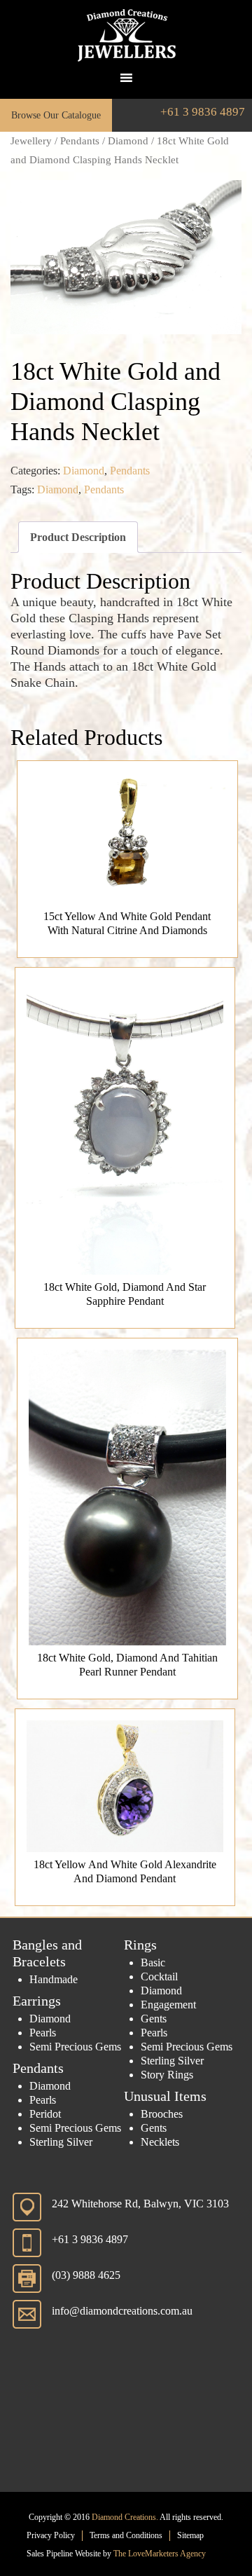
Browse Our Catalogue (56, 115)
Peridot (45, 2114)
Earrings (37, 2001)
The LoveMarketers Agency (160, 2554)
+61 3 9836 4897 (203, 112)
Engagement (168, 2005)
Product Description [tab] (78, 537)
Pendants (80, 141)
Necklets (160, 2142)
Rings (140, 1945)
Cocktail (159, 1976)
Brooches (162, 2114)
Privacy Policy (51, 2535)
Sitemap (190, 2535)
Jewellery (31, 141)
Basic (153, 1962)
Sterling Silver (61, 2142)
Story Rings (167, 2075)
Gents (154, 2019)
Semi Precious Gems (75, 2047)
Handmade (54, 1979)
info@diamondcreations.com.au (122, 2311)
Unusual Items (165, 2096)
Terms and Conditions (126, 2535)
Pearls (43, 2033)
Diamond (128, 141)
